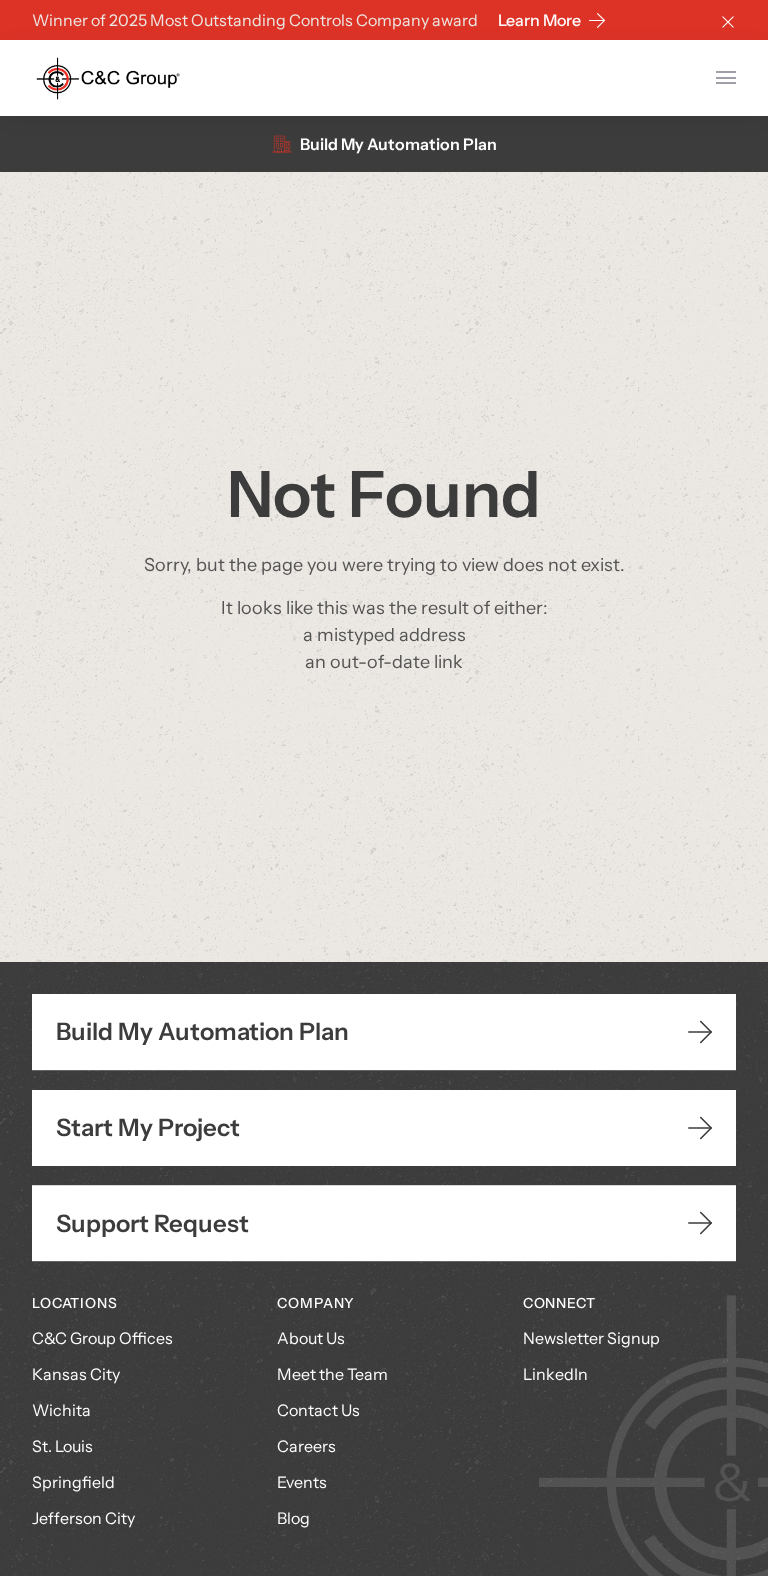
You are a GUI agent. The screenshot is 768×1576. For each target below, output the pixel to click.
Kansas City (76, 1374)
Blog (293, 1518)
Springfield (73, 1482)
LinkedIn (555, 1374)
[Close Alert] (728, 20)
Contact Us (318, 1410)
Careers (306, 1446)
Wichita (61, 1410)
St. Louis (62, 1446)
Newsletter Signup (591, 1338)
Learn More (539, 20)
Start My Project (148, 1127)
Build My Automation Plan (398, 144)
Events (302, 1482)
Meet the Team (332, 1374)
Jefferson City (83, 1518)
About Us (311, 1338)
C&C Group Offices (102, 1338)
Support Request (152, 1223)
